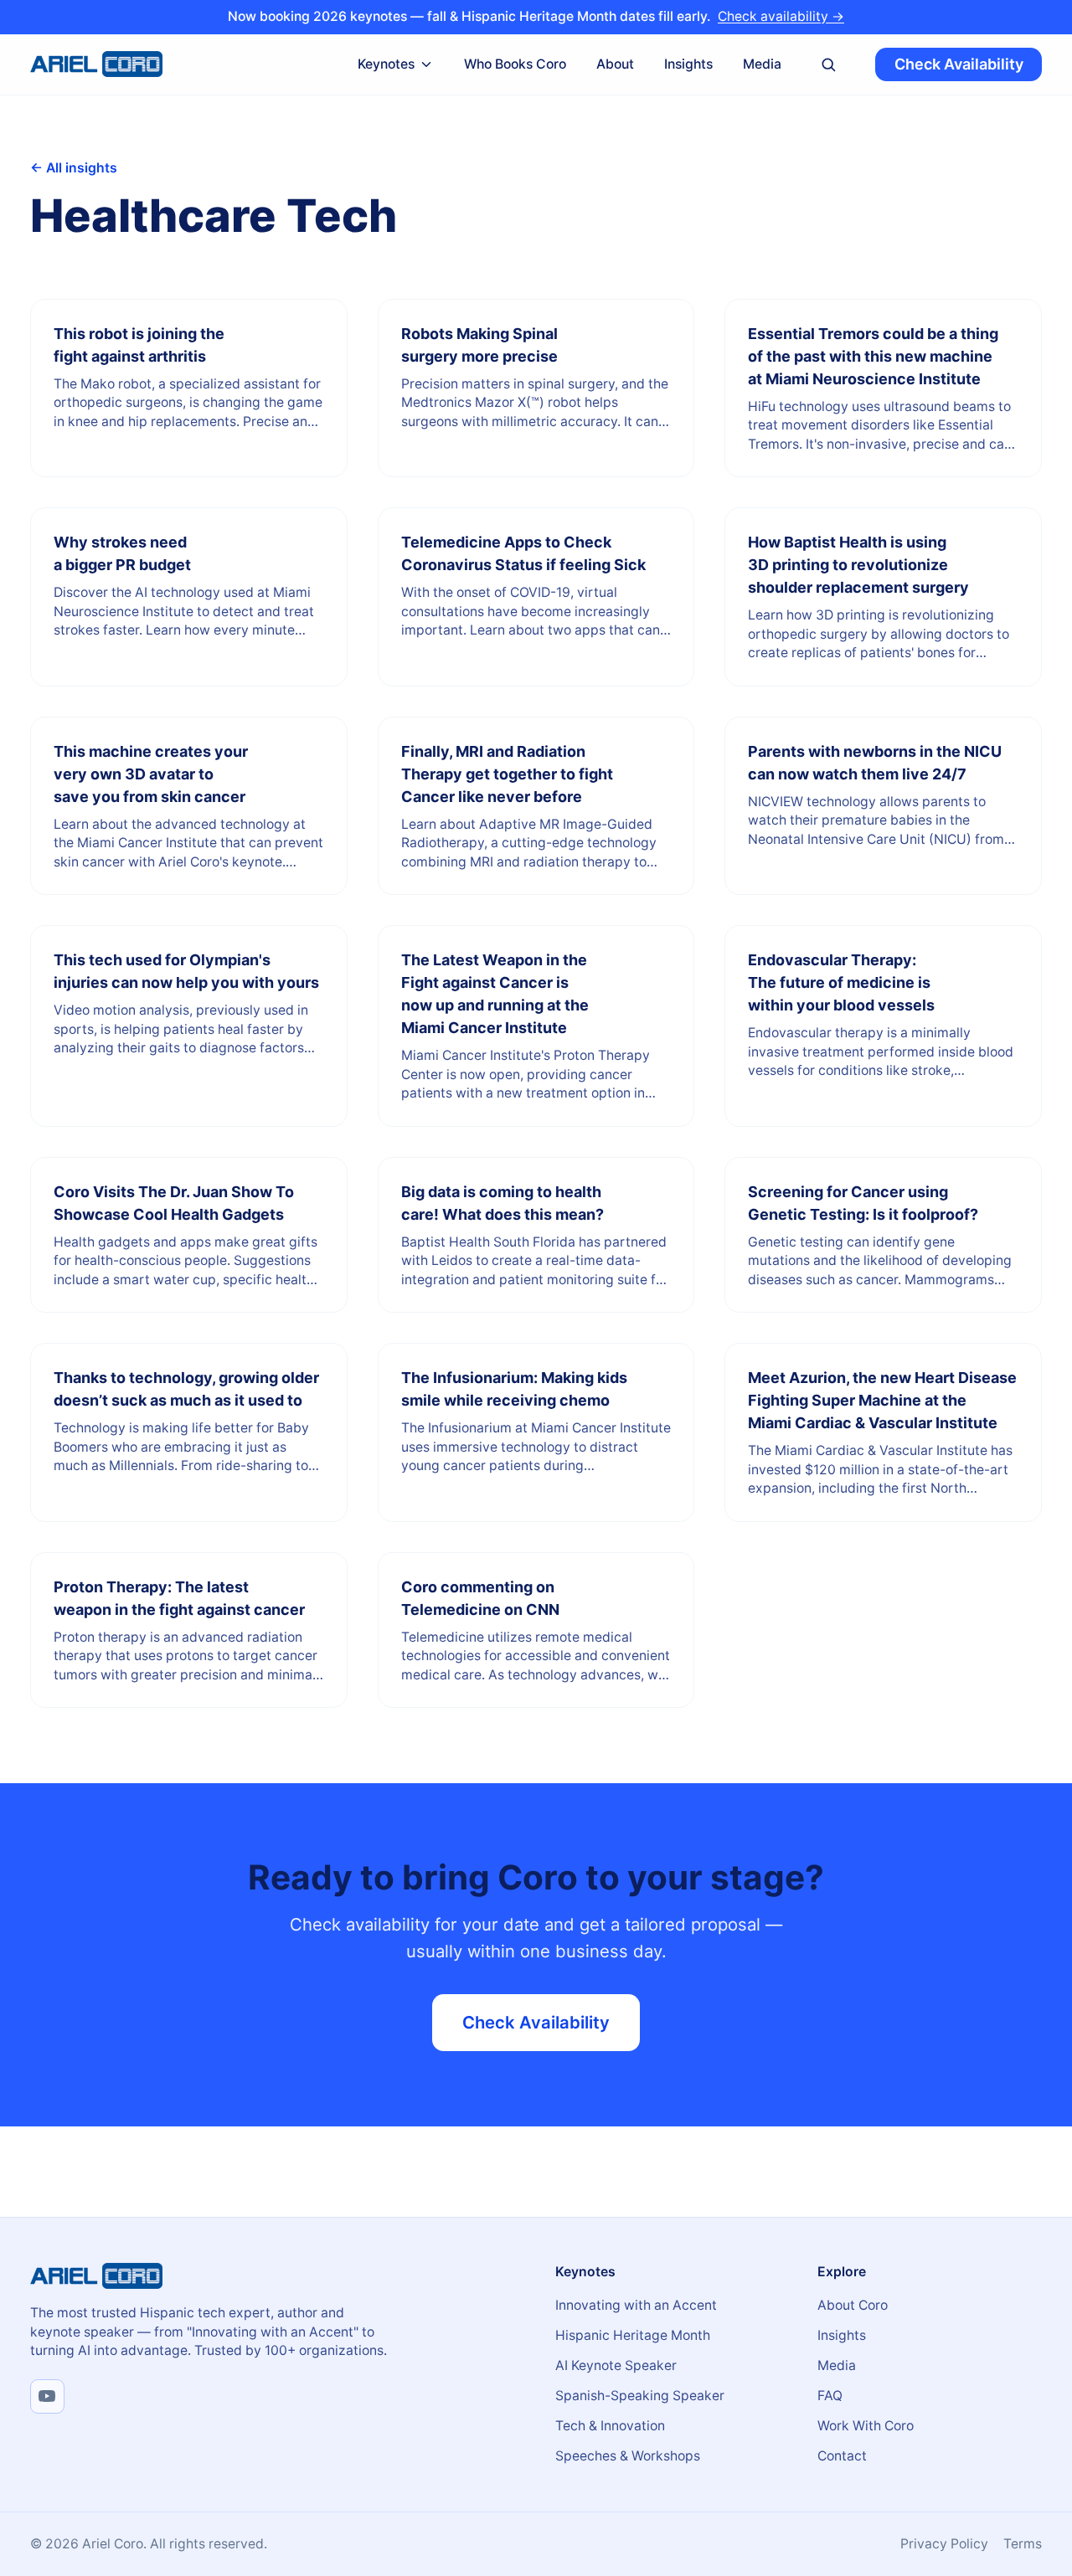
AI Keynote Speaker (616, 2365)
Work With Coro (866, 2426)
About (615, 63)
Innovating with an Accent (636, 2305)
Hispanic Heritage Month (633, 2335)
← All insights (74, 168)
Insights (688, 63)
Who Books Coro (515, 63)
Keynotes (386, 63)
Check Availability (959, 64)
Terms (1023, 2544)
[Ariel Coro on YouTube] (47, 2396)
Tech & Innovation (610, 2426)
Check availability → (781, 16)
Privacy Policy (944, 2544)
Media (762, 63)
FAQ (830, 2396)
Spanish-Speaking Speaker (640, 2396)
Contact (842, 2456)
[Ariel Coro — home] (96, 64)
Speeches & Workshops (628, 2456)
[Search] (829, 64)
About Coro (853, 2305)
